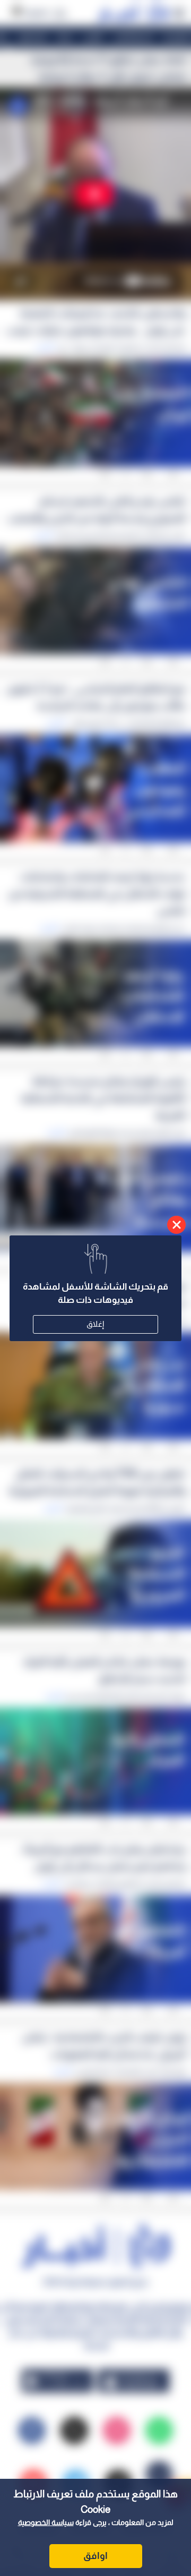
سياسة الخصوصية (46, 2522)
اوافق (95, 2556)
